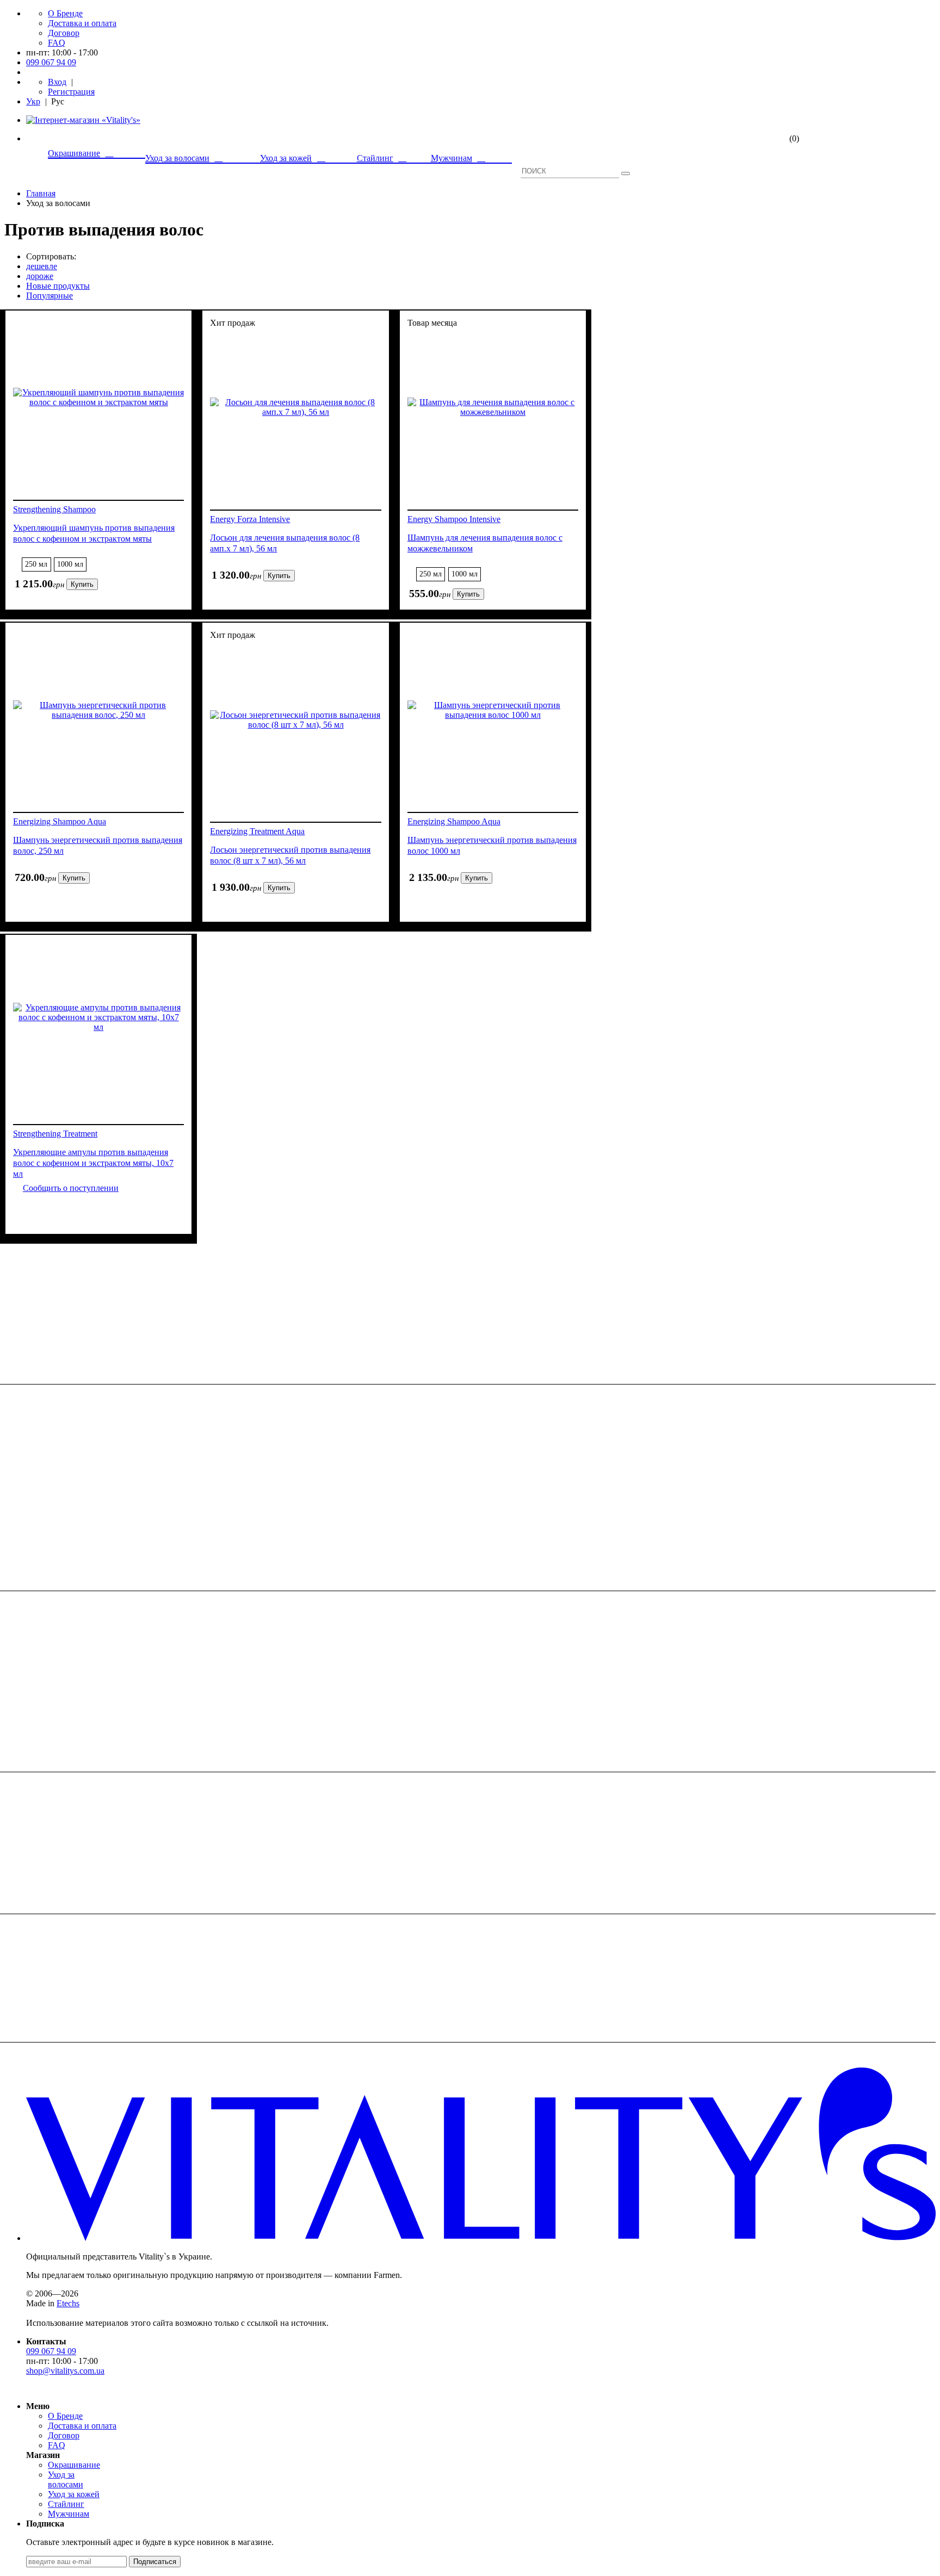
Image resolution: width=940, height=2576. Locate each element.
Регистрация (71, 92)
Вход (57, 82)
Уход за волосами (66, 2479)
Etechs (68, 2303)
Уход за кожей (74, 2494)
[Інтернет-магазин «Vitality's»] (83, 120)
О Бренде (65, 13)
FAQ (57, 43)
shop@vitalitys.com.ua (65, 2371)
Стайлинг (66, 2504)
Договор (64, 33)
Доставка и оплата (82, 23)
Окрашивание (74, 2465)
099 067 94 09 (51, 62)
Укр (33, 101)
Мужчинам (69, 2514)
